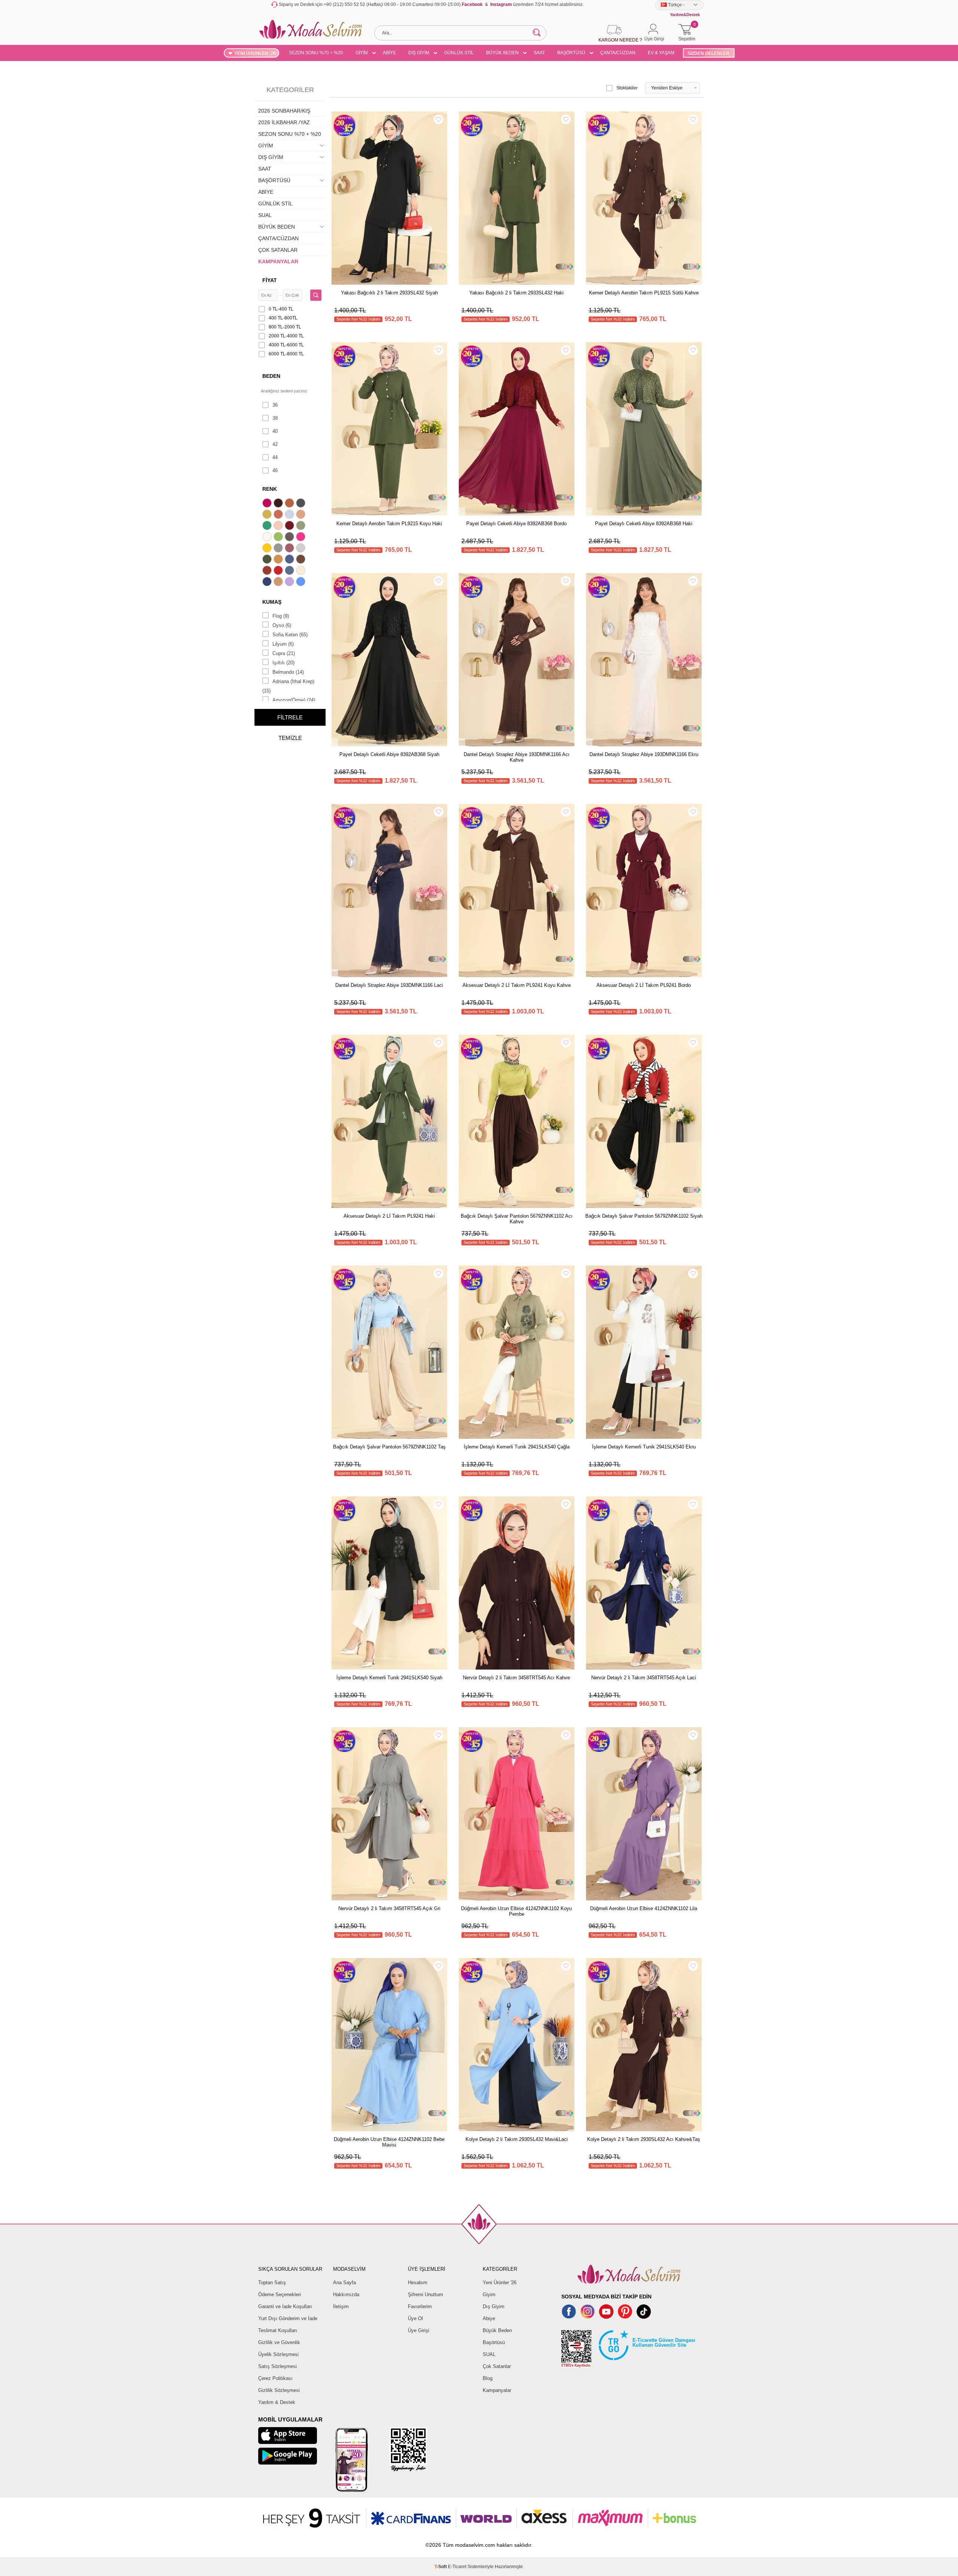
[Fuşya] (302, 538)
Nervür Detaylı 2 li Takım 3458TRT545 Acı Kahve (516, 1678)
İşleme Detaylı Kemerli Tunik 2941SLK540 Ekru (644, 1447)
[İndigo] (290, 560)
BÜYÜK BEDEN (502, 53)
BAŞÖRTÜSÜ (571, 53)
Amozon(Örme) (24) (294, 700)
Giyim (489, 2294)
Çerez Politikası (275, 2378)
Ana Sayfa (344, 2283)
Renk (270, 489)
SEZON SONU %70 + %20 (316, 53)
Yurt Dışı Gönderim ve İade (288, 2318)
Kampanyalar (497, 2390)
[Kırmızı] (279, 571)
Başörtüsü (494, 2342)
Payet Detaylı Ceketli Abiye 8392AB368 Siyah (389, 754)
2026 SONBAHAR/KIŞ (284, 111)
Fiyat (270, 280)
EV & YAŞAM (661, 53)
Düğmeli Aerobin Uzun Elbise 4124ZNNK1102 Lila (644, 1908)
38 (275, 418)
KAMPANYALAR (278, 261)
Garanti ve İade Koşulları (285, 2306)
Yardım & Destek (277, 2402)
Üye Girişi (419, 2330)
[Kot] (290, 571)
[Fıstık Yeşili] (279, 538)
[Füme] (290, 538)
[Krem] (302, 571)
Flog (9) (281, 616)
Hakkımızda (346, 2294)
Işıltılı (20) (283, 663)
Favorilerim (420, 2306)
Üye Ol (415, 2318)
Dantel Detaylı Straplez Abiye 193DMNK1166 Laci (389, 985)
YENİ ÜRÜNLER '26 (255, 53)
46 (275, 470)
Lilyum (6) (283, 644)
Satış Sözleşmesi (277, 2366)
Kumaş (272, 602)
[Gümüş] (302, 549)
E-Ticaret (457, 2567)
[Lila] (290, 582)
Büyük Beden (497, 2330)
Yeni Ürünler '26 (500, 2283)
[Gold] (268, 549)
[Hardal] (279, 560)
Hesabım (418, 2283)
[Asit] (268, 515)
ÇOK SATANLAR (278, 250)
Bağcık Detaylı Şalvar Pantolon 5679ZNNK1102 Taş (389, 1447)
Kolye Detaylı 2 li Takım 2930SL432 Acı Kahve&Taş (644, 2139)
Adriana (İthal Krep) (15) (288, 686)
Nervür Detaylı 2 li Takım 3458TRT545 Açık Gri (389, 1908)
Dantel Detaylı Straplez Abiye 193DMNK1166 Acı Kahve (517, 757)
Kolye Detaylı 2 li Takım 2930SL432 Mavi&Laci (517, 2139)
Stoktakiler (627, 88)
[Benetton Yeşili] (268, 526)
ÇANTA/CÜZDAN (618, 53)
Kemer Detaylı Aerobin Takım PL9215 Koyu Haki (389, 524)
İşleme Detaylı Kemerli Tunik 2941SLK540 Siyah (389, 1678)
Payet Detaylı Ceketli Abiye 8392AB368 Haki (644, 524)
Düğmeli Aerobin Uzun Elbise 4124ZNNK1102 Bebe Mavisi (389, 2142)
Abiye (489, 2318)
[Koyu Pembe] (268, 504)
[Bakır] (279, 515)
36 (275, 405)
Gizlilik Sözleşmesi (279, 2390)
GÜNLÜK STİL (459, 53)
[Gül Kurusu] (290, 549)
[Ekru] (268, 538)
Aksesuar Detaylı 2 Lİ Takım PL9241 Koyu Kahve (517, 985)
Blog (488, 2378)
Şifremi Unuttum (425, 2294)
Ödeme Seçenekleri (280, 2294)
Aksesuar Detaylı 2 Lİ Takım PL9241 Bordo (644, 985)
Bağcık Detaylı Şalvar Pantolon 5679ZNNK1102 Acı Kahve (517, 1219)
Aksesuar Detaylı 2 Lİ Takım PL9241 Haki (389, 1216)
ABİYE (389, 53)
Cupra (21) (284, 653)
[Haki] (268, 560)
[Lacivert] (268, 582)
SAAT (539, 53)
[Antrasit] (302, 504)
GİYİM (362, 53)
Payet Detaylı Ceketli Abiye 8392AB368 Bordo (516, 524)
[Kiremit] (268, 571)
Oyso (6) (282, 625)
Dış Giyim (494, 2306)
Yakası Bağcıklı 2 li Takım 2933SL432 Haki (516, 293)
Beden (271, 376)
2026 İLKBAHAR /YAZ (284, 122)
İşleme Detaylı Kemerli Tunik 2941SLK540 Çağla (517, 1447)
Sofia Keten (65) (290, 635)
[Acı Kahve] (279, 504)
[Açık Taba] (290, 504)
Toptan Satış (272, 2283)
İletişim (341, 2306)
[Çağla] (302, 526)
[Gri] (279, 549)
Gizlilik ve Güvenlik (279, 2342)
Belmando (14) (288, 672)
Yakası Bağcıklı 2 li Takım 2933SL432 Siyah (389, 293)
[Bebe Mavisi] (290, 515)
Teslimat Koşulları (278, 2330)
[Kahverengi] (302, 560)
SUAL (265, 215)
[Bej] (302, 515)
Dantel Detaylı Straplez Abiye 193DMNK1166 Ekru (644, 754)
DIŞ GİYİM (419, 53)
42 (275, 444)
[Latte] (279, 582)
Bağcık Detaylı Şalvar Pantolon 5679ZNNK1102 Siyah (644, 1216)
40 (275, 431)
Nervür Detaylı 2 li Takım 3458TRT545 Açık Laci (644, 1678)
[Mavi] (302, 582)
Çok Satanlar (497, 2366)
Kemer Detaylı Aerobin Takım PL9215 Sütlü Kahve (644, 293)
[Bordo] (290, 526)
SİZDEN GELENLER (708, 53)
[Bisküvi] (279, 526)
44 (275, 457)
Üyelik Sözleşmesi (278, 2354)
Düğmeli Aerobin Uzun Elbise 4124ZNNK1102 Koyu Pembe (516, 1911)
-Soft (441, 2567)
